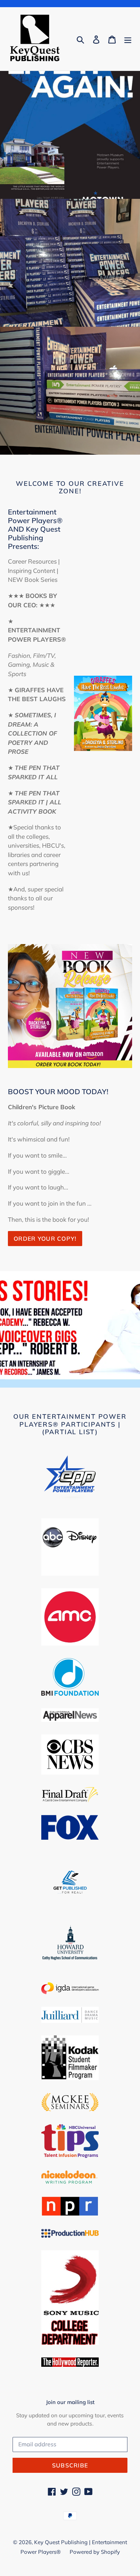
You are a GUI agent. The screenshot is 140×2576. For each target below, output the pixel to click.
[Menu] (128, 39)
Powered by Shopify (95, 2552)
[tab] (64, 1376)
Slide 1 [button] (64, 1376)
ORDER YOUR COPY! (45, 1239)
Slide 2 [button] (70, 1376)
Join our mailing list (70, 2402)
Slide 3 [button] (76, 1376)
